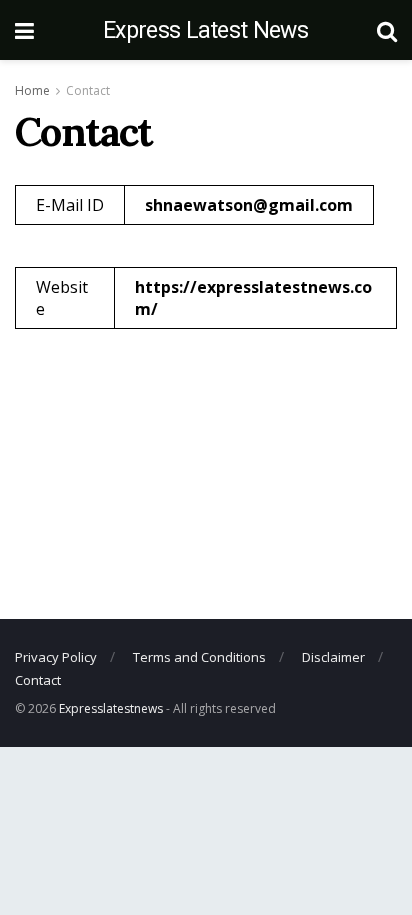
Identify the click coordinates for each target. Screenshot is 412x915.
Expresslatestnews (111, 708)
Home (32, 90)
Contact (88, 90)
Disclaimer (333, 657)
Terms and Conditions (199, 657)
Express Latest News (205, 30)
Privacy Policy (56, 657)
